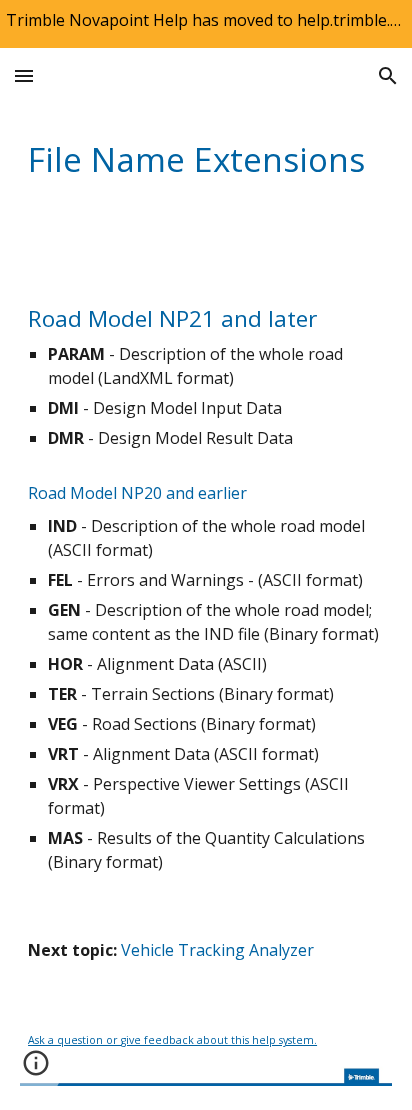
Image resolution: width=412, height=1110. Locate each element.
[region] (206, 24)
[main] (206, 159)
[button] (24, 75)
